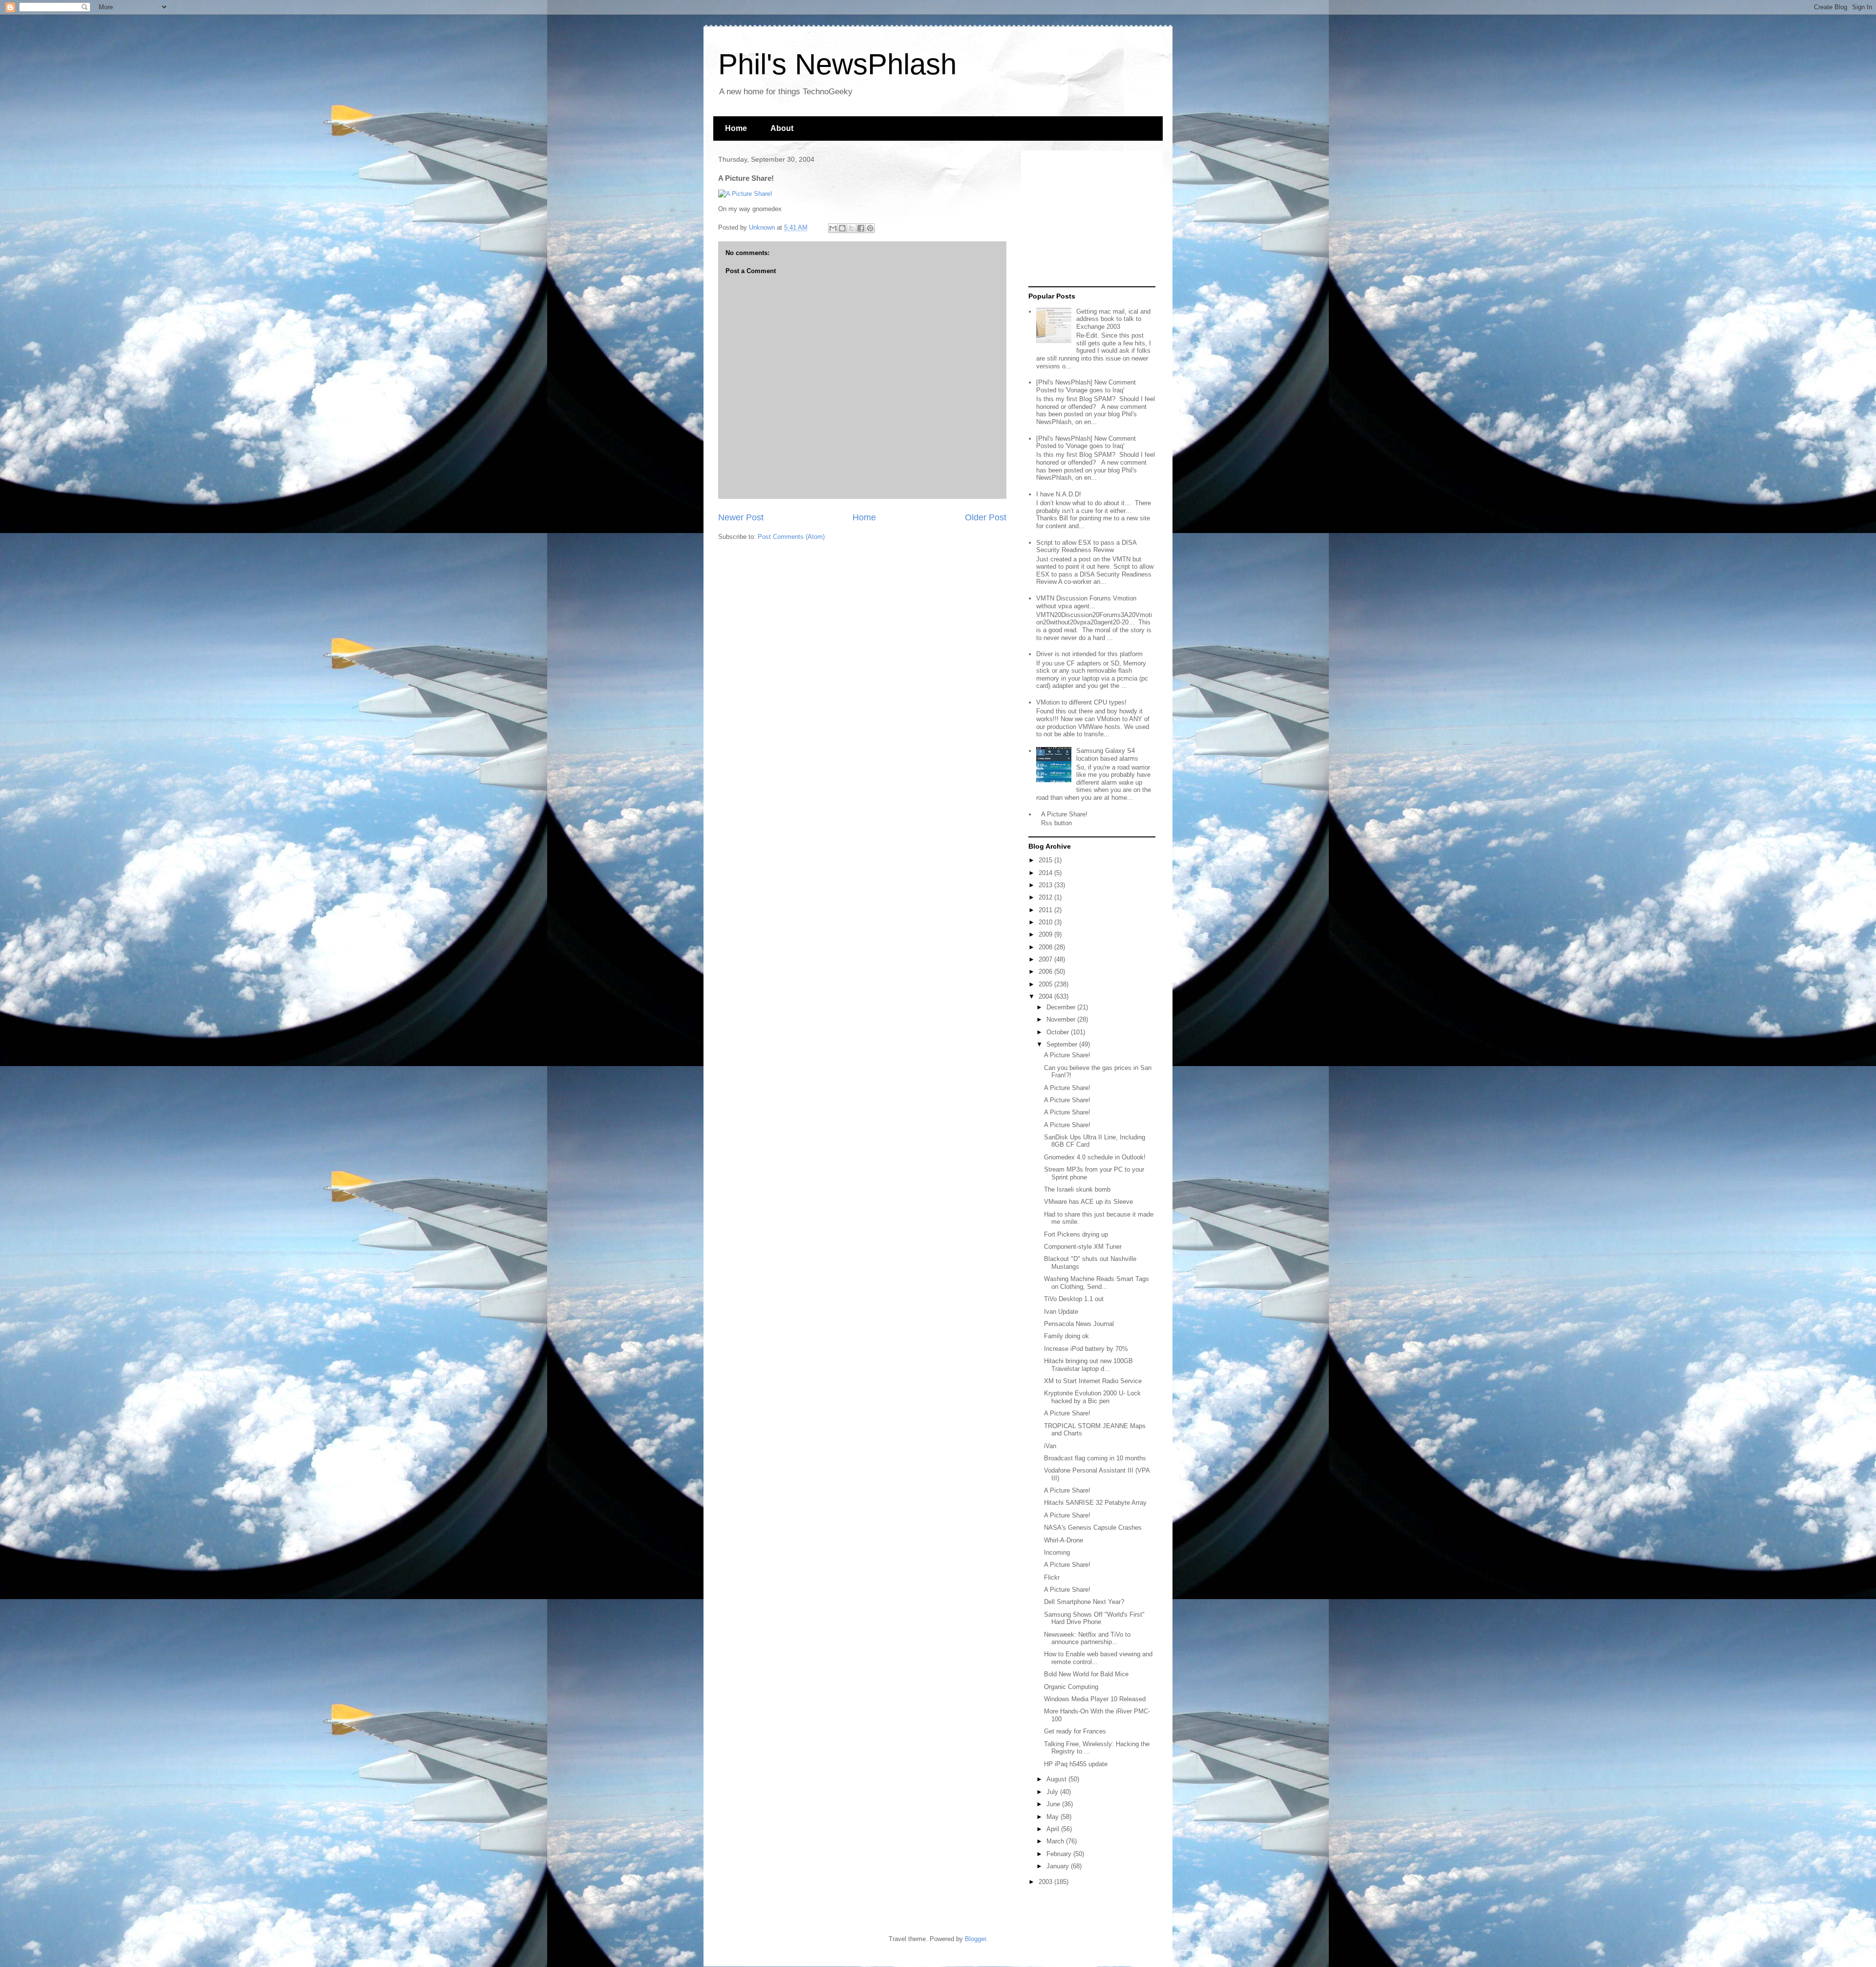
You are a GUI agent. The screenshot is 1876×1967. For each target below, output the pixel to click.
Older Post (986, 517)
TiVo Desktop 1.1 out (1074, 1299)
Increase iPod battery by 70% (1086, 1349)
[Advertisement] (1089, 219)
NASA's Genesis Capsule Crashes (1093, 1528)
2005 (1046, 984)
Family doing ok (1066, 1336)
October (1059, 1032)
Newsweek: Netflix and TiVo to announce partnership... (1087, 1638)
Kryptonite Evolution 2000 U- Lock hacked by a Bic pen (1092, 1397)
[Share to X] (852, 228)
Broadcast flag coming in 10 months (1095, 1458)
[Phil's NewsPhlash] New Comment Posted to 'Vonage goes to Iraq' (1086, 386)
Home (736, 128)
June (1054, 1804)
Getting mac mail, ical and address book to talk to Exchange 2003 (1113, 319)
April (1054, 1829)
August (1057, 1779)
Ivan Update (1061, 1312)
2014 (1046, 873)
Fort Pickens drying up (1076, 1234)
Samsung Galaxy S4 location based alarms (1107, 755)
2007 (1046, 959)
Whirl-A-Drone (1064, 1540)
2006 (1046, 972)
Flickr (1052, 1577)
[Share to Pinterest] (870, 228)
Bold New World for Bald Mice (1086, 1674)
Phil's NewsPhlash (837, 64)
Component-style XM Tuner (1083, 1247)
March (1056, 1841)
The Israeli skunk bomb (1077, 1189)
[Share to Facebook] (861, 228)
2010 (1046, 922)
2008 (1046, 947)
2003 (1046, 1882)
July (1053, 1792)
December (1062, 1007)
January (1059, 1866)
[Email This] (833, 228)
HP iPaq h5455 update (1076, 1764)
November (1062, 1019)
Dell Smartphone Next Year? (1084, 1602)
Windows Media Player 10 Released (1095, 1699)
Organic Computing (1071, 1687)
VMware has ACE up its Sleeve (1088, 1202)
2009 (1046, 934)
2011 (1046, 910)
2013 (1046, 885)
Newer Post (741, 517)
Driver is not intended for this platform (1089, 654)
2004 (1046, 996)
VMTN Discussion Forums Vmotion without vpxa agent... (1086, 602)
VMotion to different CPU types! (1081, 702)
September (1063, 1044)
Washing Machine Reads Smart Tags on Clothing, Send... (1097, 1283)
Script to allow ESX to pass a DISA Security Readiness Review (1086, 546)
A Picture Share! (1064, 814)
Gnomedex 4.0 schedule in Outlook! (1095, 1157)
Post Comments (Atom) (791, 537)
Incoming (1057, 1552)
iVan (1050, 1446)
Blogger (975, 1939)
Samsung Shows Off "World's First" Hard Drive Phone (1094, 1618)
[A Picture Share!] (745, 194)
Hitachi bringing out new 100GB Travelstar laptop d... (1088, 1365)
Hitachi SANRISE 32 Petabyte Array (1095, 1503)
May (1054, 1817)
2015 (1046, 860)
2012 (1046, 897)
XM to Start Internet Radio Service (1093, 1381)
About (782, 128)
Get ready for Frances (1075, 1731)
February (1060, 1854)
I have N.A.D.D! (1059, 494)
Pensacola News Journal (1079, 1324)
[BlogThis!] (842, 228)
